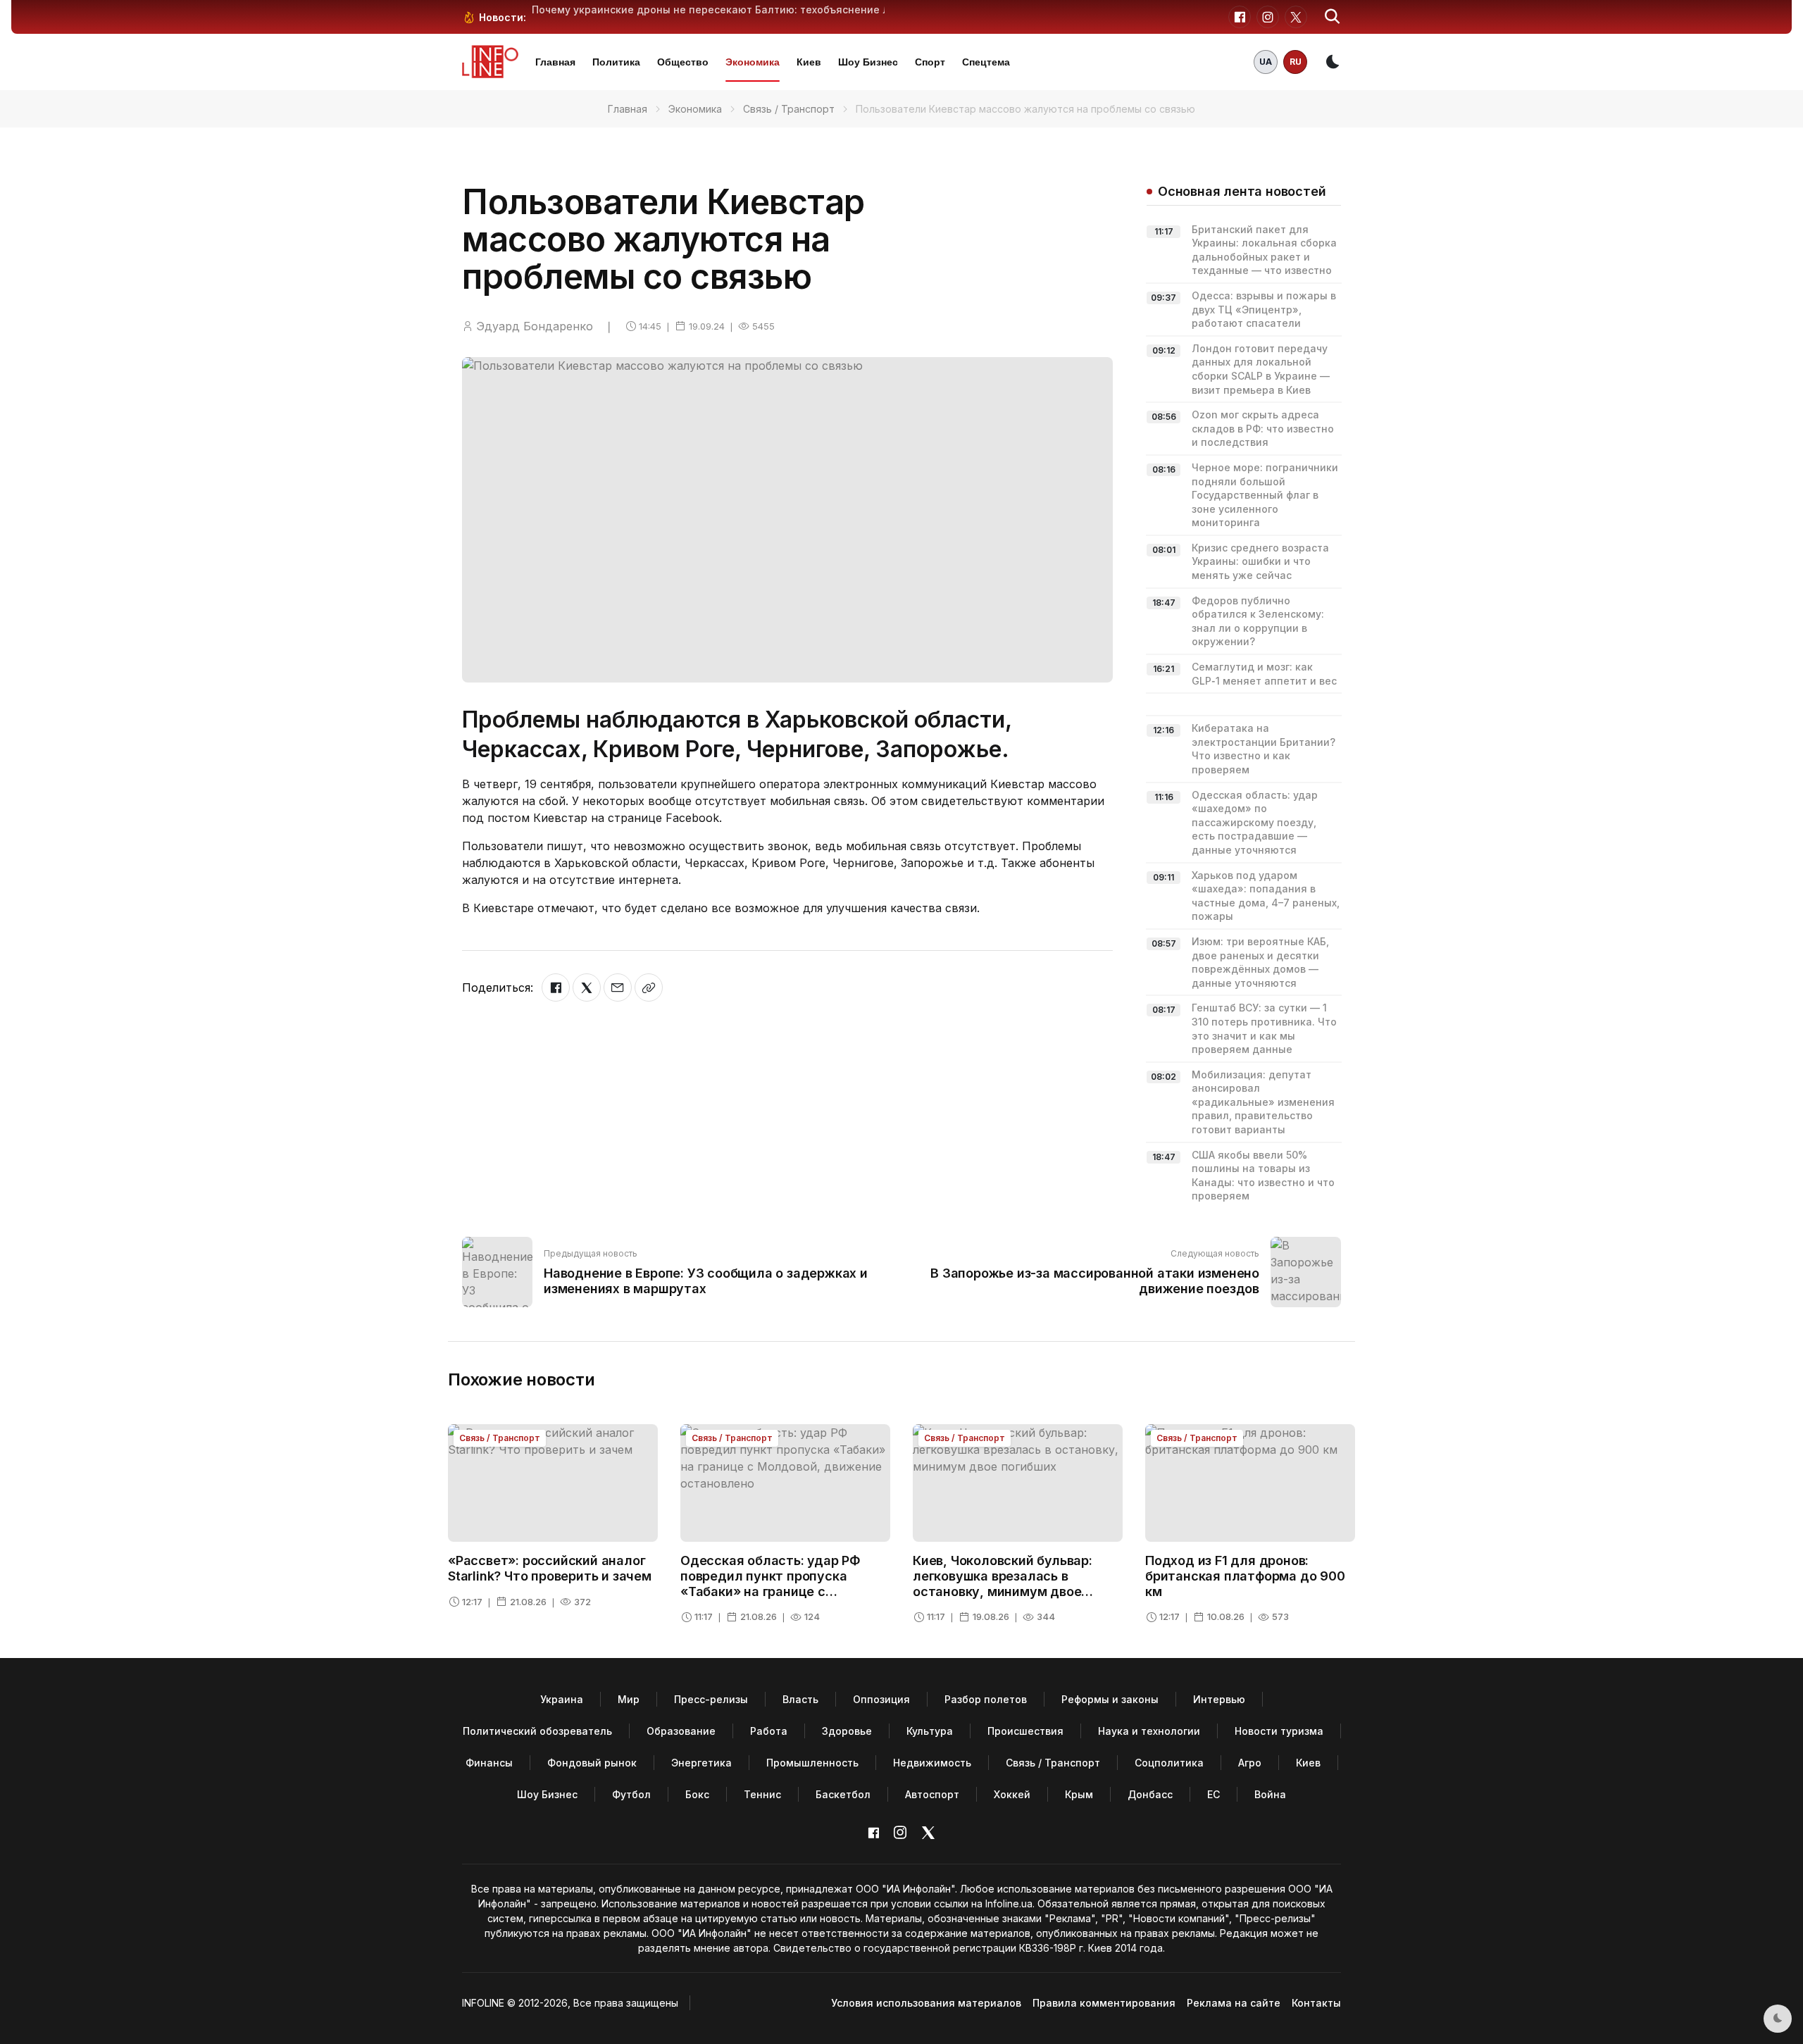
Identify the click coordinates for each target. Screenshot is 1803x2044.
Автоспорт (932, 1794)
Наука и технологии (1149, 1731)
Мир (629, 1699)
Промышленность (812, 1763)
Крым (1079, 1794)
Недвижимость (932, 1763)
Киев (809, 62)
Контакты (1316, 2003)
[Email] (618, 987)
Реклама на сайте (1234, 2003)
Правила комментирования (1104, 2003)
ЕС (1214, 1794)
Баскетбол (843, 1794)
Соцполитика (1169, 1763)
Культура (930, 1731)
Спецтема (986, 62)
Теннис (762, 1794)
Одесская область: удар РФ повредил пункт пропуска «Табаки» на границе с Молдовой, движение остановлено (771, 1591)
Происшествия (1025, 1731)
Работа (769, 1731)
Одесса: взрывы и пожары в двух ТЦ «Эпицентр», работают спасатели (1264, 309)
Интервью (1219, 1699)
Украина (562, 1699)
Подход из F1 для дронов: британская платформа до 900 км (1245, 1576)
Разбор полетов (986, 1699)
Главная (555, 62)
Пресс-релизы (711, 1699)
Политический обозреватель (537, 1731)
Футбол (631, 1794)
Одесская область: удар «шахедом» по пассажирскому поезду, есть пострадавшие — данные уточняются (1255, 822)
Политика (616, 62)
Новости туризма (1279, 1731)
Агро (1250, 1763)
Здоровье (847, 1731)
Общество (683, 62)
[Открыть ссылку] (649, 987)
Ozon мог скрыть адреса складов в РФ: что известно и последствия (1263, 428)
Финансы (489, 1763)
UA (1266, 62)
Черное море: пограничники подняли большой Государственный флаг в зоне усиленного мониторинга (1265, 495)
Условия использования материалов (926, 2003)
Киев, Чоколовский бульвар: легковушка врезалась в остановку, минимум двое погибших (1003, 1583)
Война (1270, 1794)
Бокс (697, 1794)
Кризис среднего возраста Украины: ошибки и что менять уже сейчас (1260, 561)
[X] (587, 987)
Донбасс (1150, 1794)
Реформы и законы (1110, 1699)
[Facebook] (556, 987)
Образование (681, 1731)
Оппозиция (881, 1699)
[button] (1333, 17)
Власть (800, 1699)
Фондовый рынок (592, 1763)
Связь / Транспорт (789, 109)
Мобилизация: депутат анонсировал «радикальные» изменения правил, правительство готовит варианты (1263, 1102)
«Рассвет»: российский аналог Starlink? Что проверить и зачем (550, 1568)
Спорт (930, 62)
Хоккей (1012, 1794)
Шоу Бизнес (868, 62)
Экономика (753, 62)
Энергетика (701, 1763)
